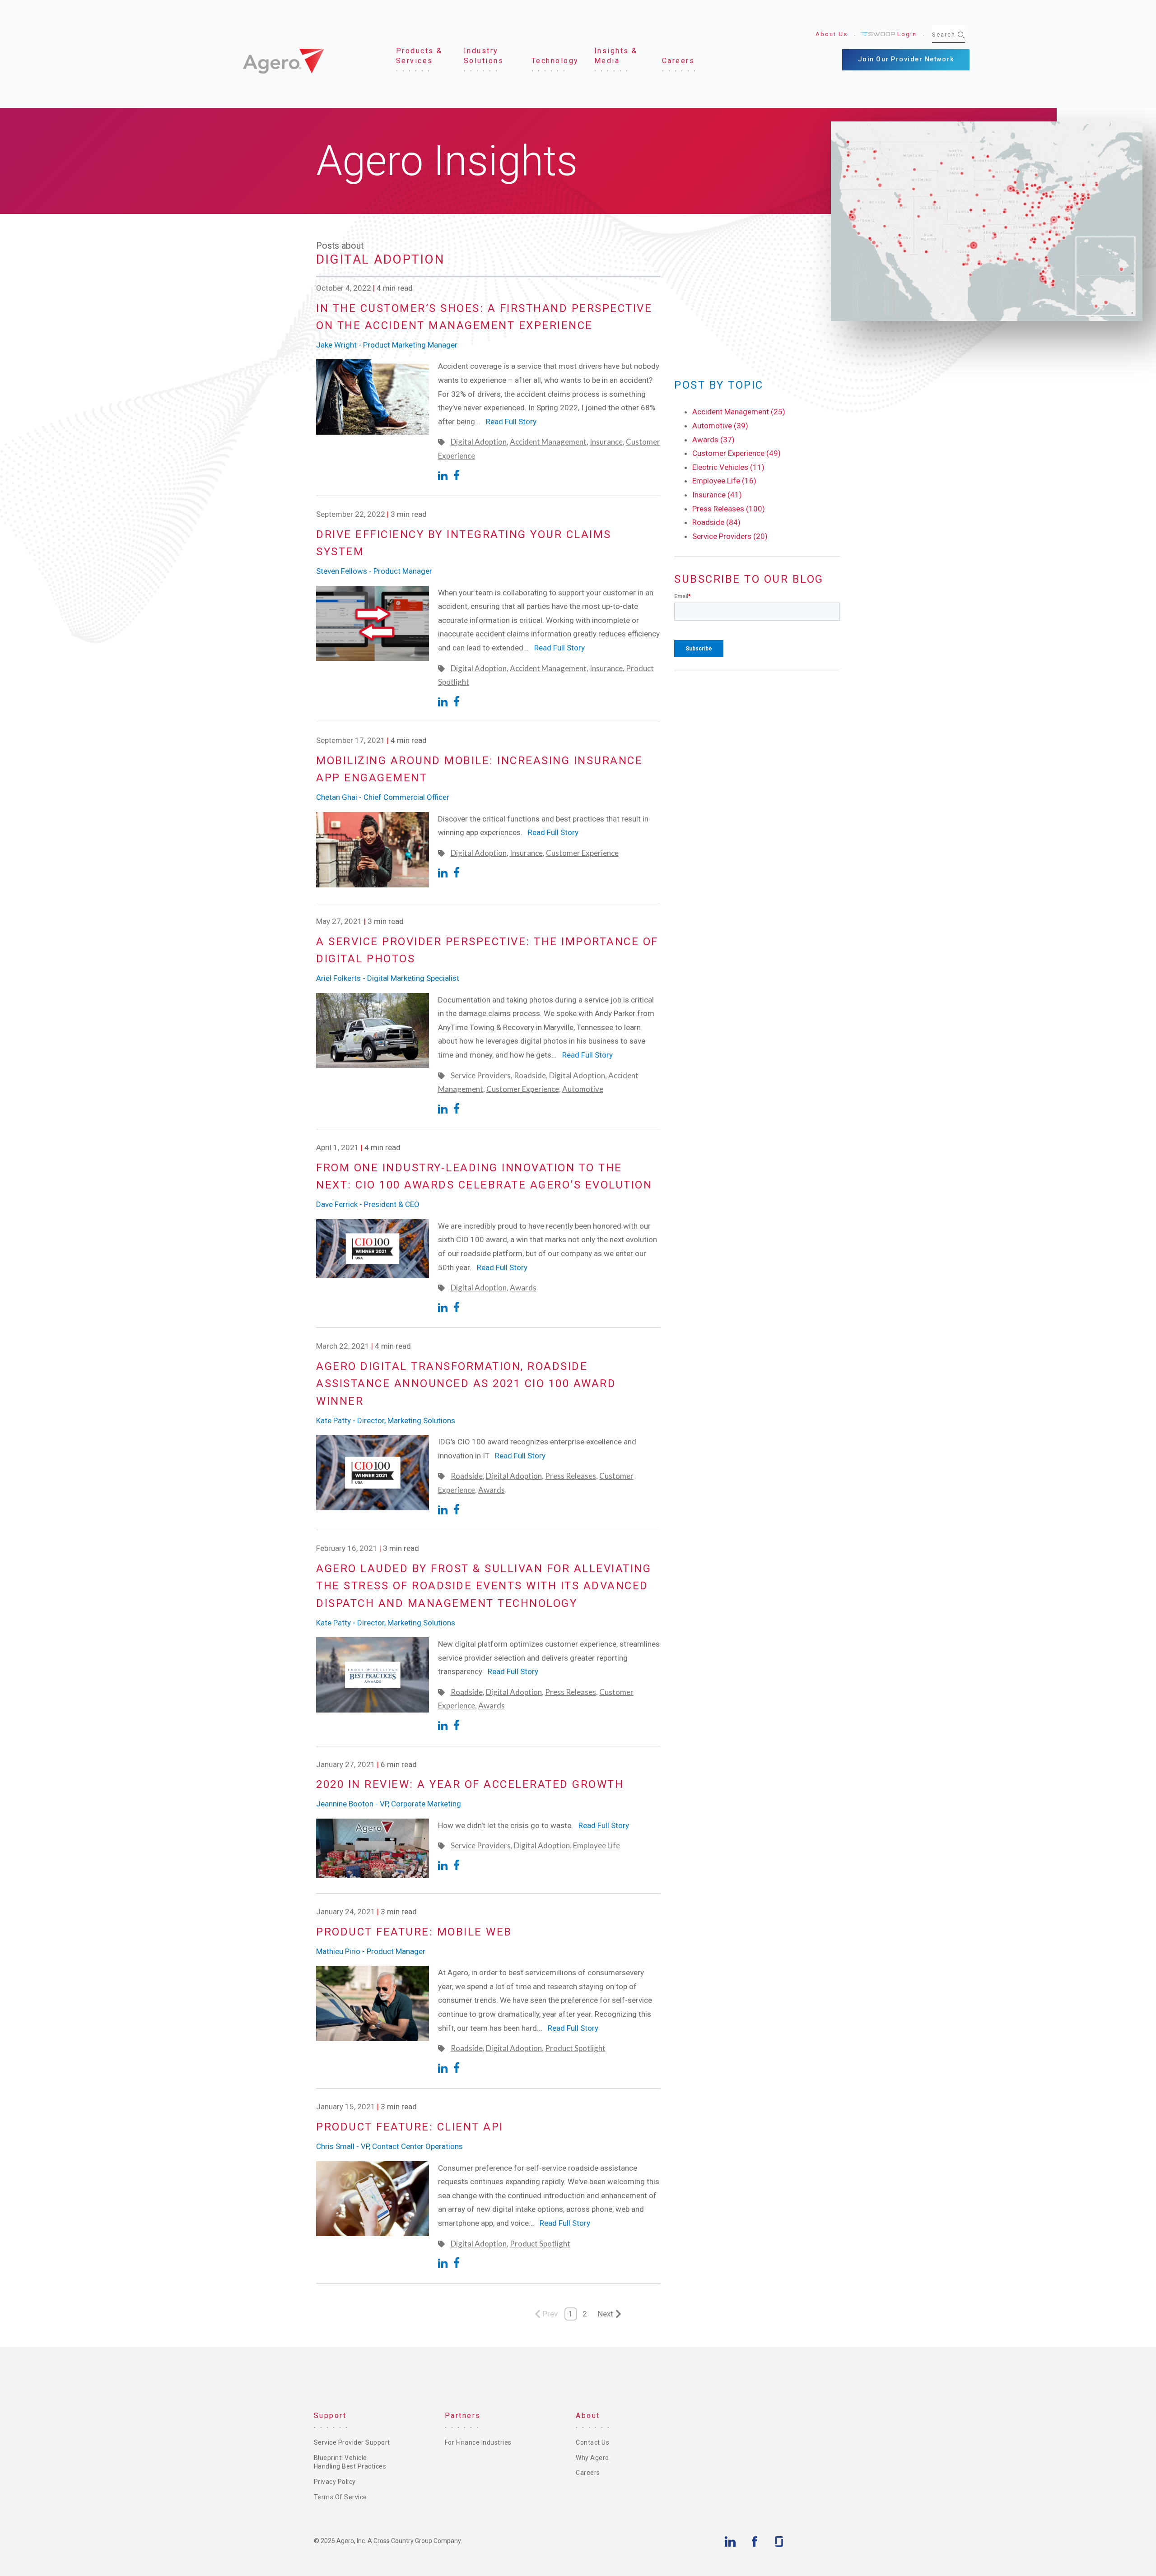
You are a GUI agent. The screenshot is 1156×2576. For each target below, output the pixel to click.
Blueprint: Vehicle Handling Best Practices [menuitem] (350, 2462)
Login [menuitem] (907, 34)
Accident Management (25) (739, 412)
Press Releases (571, 1476)
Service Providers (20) (730, 536)
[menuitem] (422, 56)
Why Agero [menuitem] (592, 2458)
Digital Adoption (479, 442)
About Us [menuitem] (832, 34)
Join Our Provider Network (906, 59)
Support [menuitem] (330, 2416)
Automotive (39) (720, 426)
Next (606, 2314)
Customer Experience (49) (736, 453)
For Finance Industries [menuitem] (478, 2442)
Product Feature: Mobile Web (414, 1932)
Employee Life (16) (724, 481)
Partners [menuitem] (463, 2416)
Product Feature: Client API (410, 2127)
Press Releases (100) (729, 509)
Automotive (583, 1089)
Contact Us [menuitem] (592, 2442)
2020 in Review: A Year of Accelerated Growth (470, 1784)
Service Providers (481, 1075)
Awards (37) (713, 440)
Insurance (606, 442)
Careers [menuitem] (588, 2473)
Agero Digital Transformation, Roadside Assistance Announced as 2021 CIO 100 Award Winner (466, 1384)
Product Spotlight (575, 2048)
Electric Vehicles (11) (728, 467)
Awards (523, 1288)
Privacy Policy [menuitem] (335, 2482)
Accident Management (548, 442)
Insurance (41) (717, 495)
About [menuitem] (588, 2416)
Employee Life (597, 1845)
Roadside (530, 1075)
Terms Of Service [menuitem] (340, 2497)
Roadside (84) (716, 522)
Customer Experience (582, 853)
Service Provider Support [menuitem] (352, 2442)
